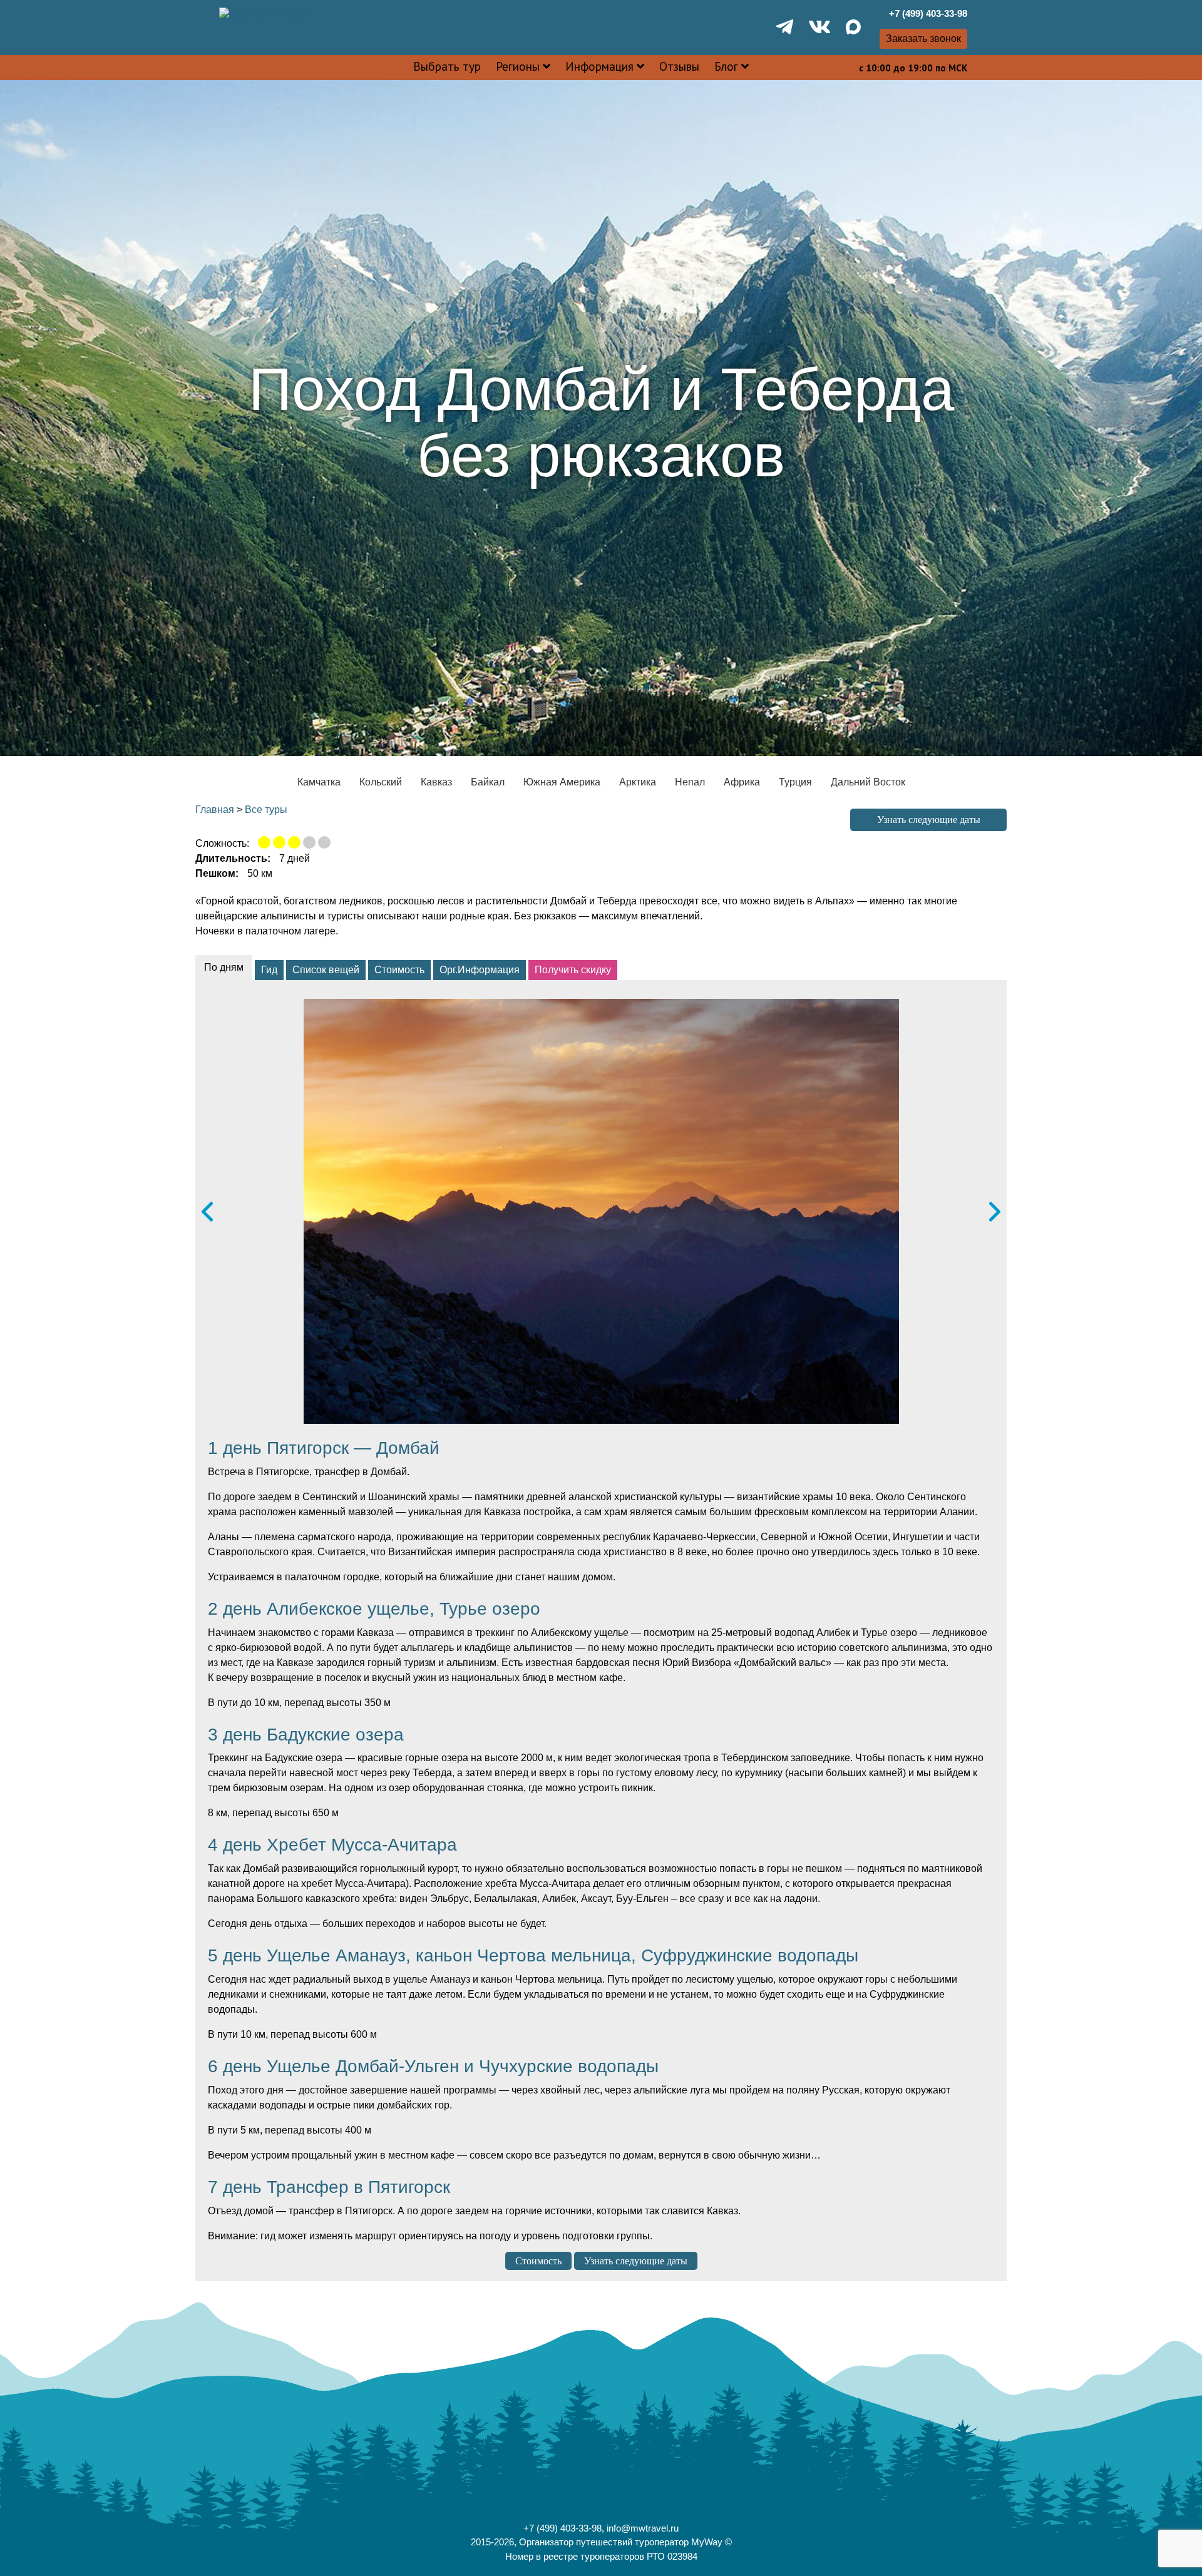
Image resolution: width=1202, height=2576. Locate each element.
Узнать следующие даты (929, 820)
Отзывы (679, 66)
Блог (726, 66)
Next (995, 1211)
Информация (599, 66)
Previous (207, 1211)
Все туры (266, 810)
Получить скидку (573, 970)
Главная (215, 810)
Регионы (518, 66)
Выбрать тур (447, 66)
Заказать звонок (923, 38)
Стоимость (538, 2261)
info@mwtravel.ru (643, 2528)
